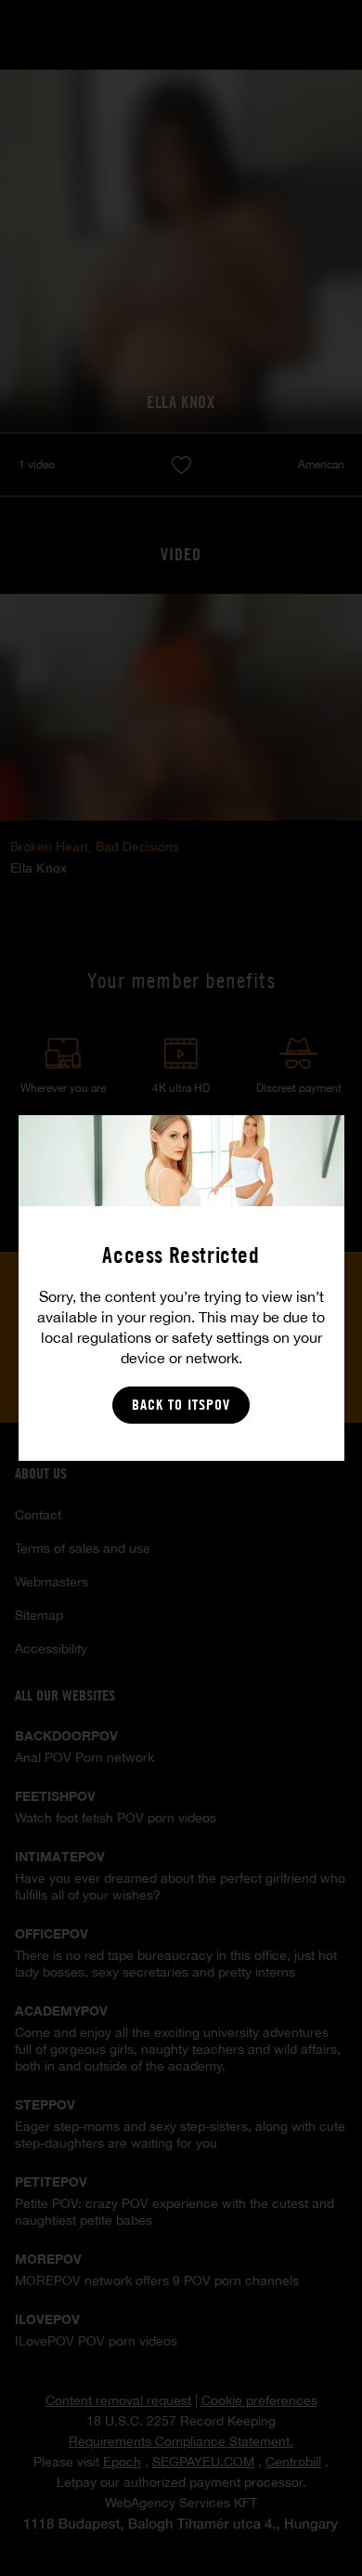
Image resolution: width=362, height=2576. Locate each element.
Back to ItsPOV (181, 1405)
